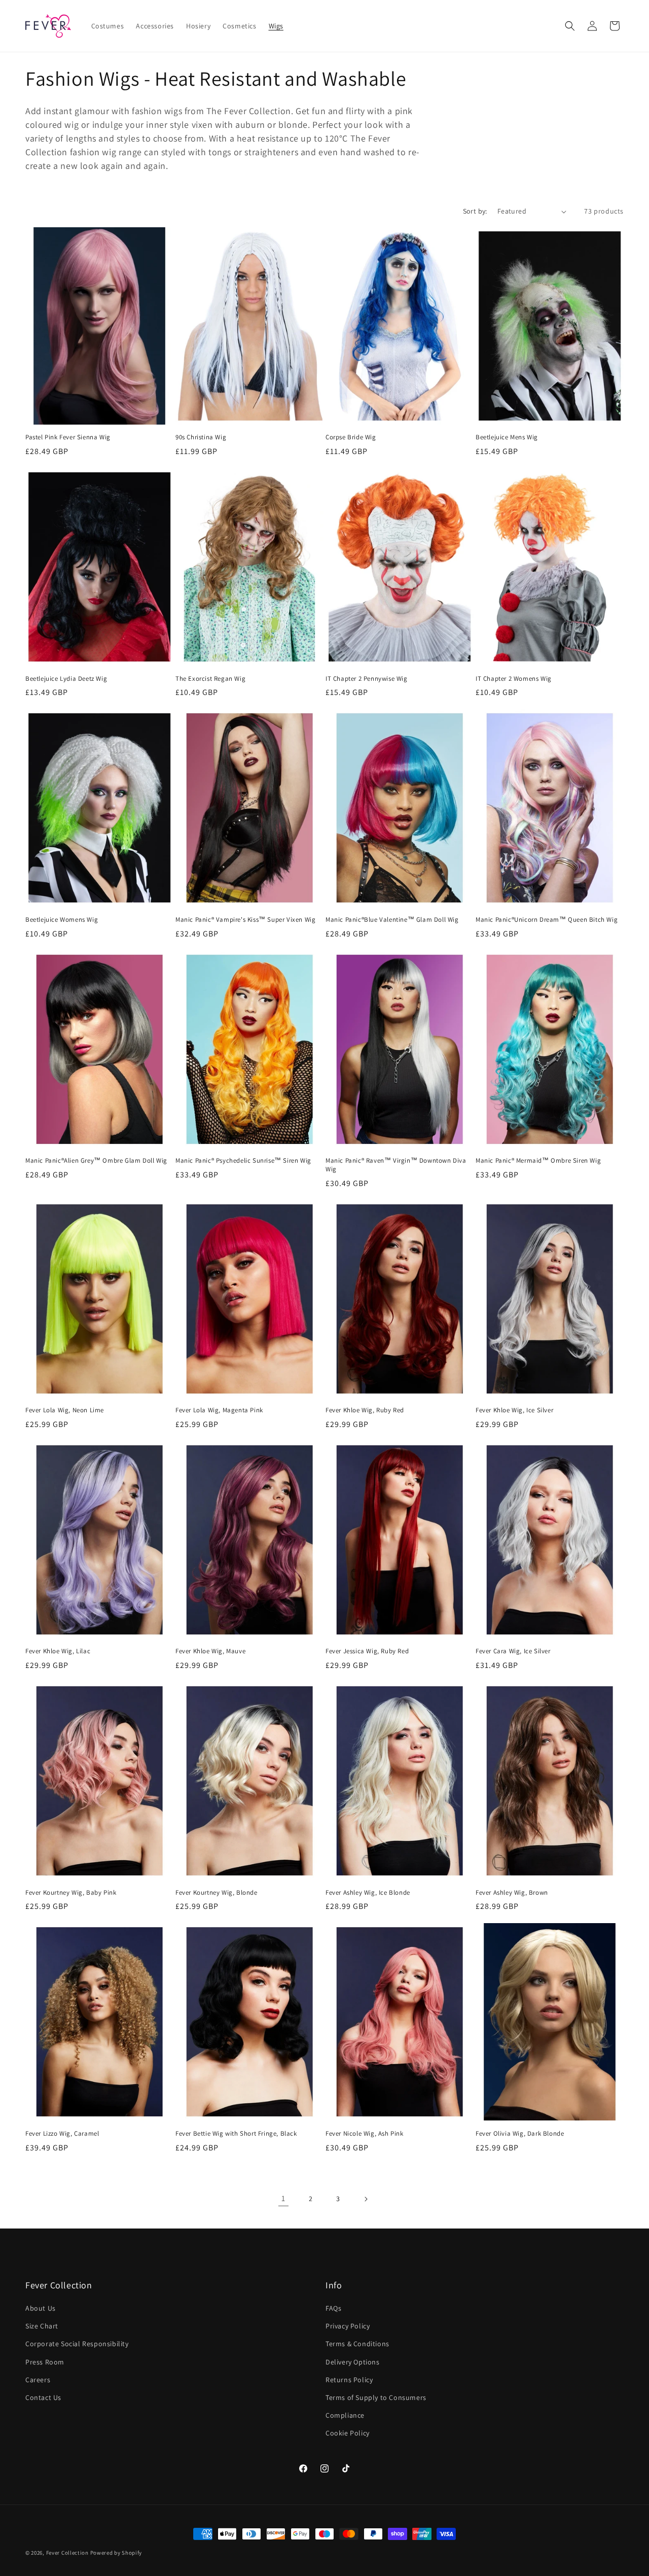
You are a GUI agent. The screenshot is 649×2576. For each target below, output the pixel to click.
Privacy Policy (348, 2326)
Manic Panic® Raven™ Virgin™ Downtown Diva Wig (396, 1165)
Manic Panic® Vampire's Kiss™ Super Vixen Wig (245, 920)
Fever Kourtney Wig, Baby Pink (71, 1893)
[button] (570, 26)
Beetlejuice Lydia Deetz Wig (66, 679)
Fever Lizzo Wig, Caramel (62, 2134)
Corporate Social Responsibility (77, 2344)
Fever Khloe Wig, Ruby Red (365, 1410)
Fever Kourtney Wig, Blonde (217, 1893)
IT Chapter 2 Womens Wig (514, 679)
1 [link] (283, 2198)
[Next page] (366, 2199)
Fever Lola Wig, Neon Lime (65, 1410)
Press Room (45, 2362)
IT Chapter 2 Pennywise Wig (367, 679)
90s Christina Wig (201, 437)
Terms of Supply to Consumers (376, 2397)
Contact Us (43, 2397)
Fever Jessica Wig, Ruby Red (367, 1651)
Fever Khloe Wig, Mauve (210, 1651)
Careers (38, 2380)
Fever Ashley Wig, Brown (512, 1893)
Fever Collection (67, 2553)
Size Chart (42, 2326)
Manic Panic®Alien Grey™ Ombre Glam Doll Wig (96, 1161)
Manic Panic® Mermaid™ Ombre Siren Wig (538, 1161)
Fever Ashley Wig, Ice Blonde (368, 1893)
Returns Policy (349, 2380)
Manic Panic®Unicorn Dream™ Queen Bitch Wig (547, 920)
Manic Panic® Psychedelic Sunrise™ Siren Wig (243, 1161)
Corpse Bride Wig (351, 437)
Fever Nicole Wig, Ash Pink (365, 2134)
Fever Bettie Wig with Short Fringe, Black (236, 2134)
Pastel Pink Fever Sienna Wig (68, 437)
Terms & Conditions (357, 2344)
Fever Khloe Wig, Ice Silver (514, 1410)
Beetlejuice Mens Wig (507, 437)
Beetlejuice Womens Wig (62, 920)
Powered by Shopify (116, 2553)
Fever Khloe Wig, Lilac (58, 1651)
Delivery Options (353, 2362)
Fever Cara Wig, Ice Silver (513, 1651)
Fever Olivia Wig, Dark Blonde (520, 2134)
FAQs (333, 2308)
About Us (41, 2308)
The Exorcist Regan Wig (210, 679)
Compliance (345, 2415)
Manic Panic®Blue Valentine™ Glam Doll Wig (392, 920)
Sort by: (475, 211)
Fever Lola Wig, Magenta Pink (219, 1410)
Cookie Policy (348, 2433)
